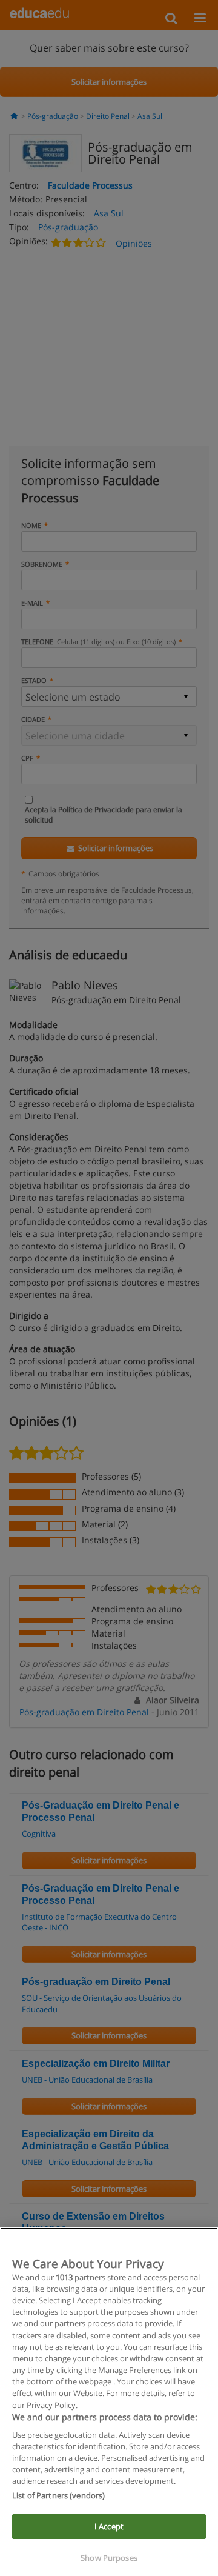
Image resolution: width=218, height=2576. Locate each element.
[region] (109, 2402)
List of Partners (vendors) (58, 2495)
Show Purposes (109, 2558)
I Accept (109, 2526)
